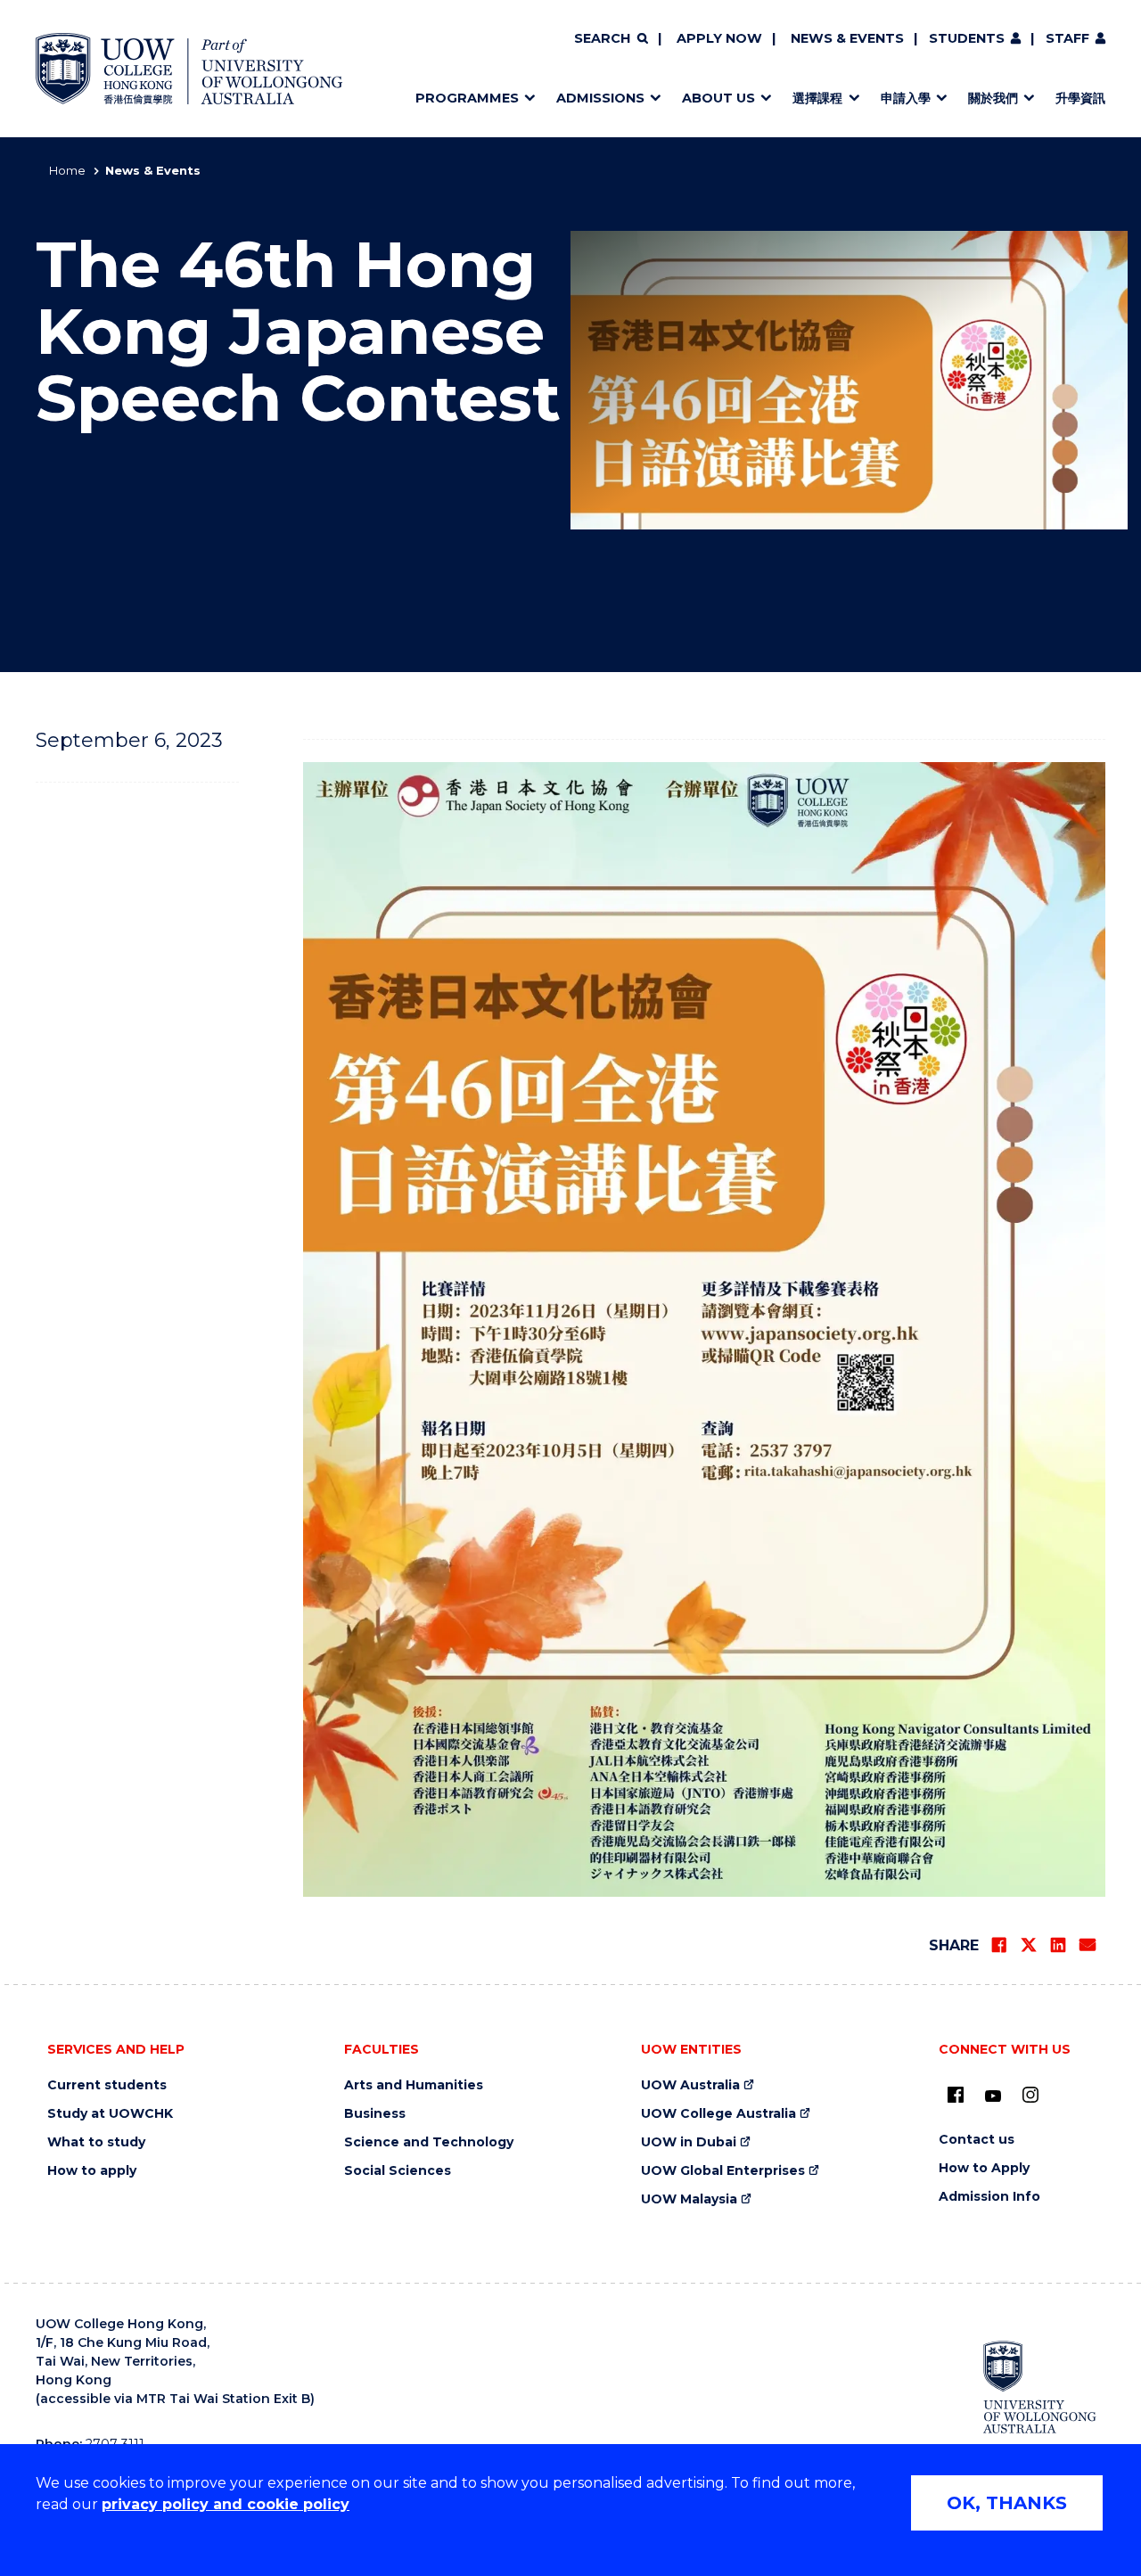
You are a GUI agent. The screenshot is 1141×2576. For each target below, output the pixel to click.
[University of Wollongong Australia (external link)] (1040, 2387)
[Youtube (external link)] (993, 2096)
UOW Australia (690, 2085)
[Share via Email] (1088, 1945)
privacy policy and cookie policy (226, 2504)
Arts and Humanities (414, 2085)
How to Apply (984, 2168)
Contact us (977, 2140)
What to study (96, 2142)
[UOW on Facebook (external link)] (956, 2095)
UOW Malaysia (689, 2199)
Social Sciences (398, 2171)
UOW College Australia (718, 2114)
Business (375, 2114)
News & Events (847, 38)
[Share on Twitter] (1029, 1945)
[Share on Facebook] (999, 1945)
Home (67, 170)
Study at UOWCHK (110, 2114)
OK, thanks (1007, 2503)
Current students (107, 2085)
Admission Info (989, 2197)
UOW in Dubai (689, 2142)
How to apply (92, 2171)
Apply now (719, 38)
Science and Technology (429, 2142)
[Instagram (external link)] (1030, 2095)
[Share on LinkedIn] (1058, 1945)
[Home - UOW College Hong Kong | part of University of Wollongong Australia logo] (189, 69)
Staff (1067, 38)
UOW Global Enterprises (723, 2171)
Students (967, 38)
